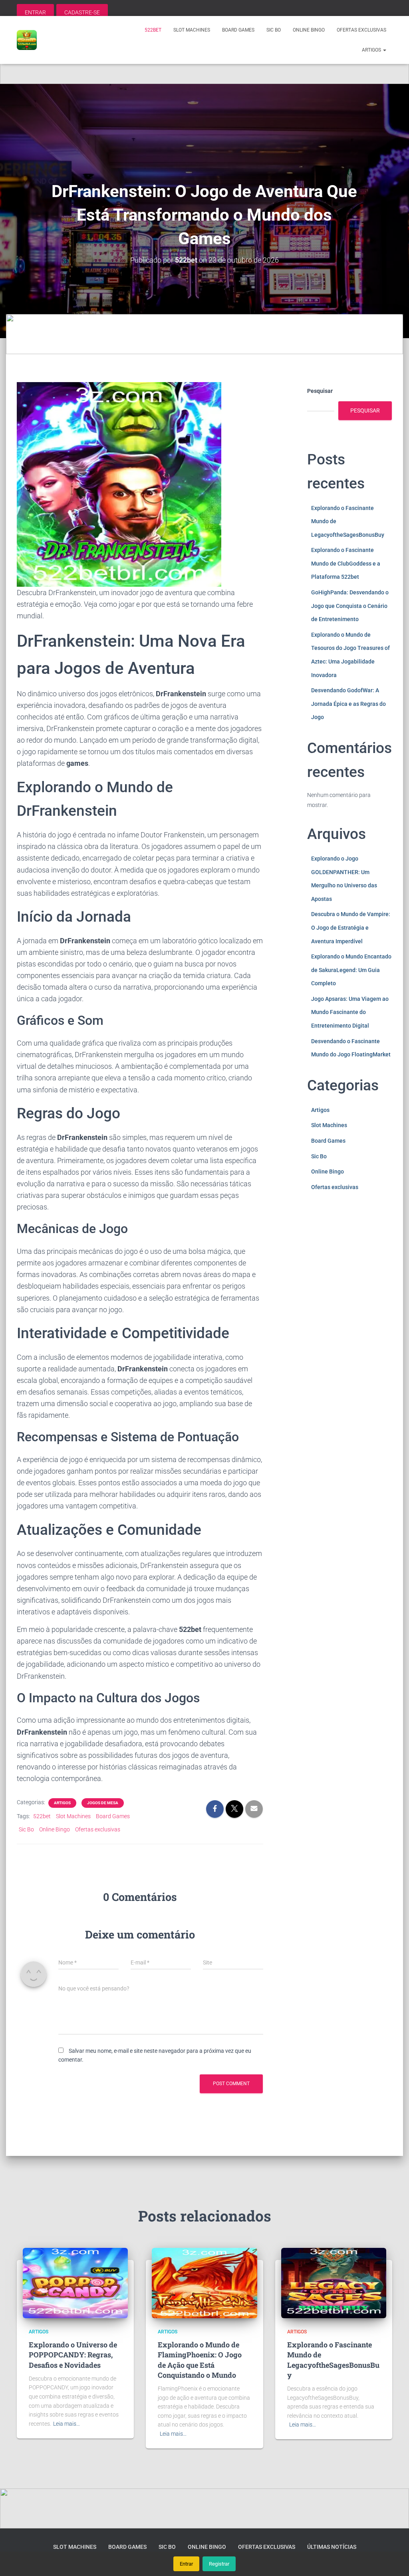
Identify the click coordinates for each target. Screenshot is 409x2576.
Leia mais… (67, 2424)
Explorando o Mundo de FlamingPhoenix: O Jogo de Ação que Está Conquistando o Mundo (200, 2360)
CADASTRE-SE (82, 12)
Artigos (372, 50)
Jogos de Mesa (103, 1803)
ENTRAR (35, 12)
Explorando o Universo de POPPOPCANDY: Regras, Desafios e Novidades (73, 2355)
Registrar (219, 2564)
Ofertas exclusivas (361, 30)
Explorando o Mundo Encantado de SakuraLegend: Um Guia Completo (351, 970)
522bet (153, 30)
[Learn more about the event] (204, 64)
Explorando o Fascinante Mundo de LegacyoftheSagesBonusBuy (333, 2360)
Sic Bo (274, 30)
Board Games (238, 30)
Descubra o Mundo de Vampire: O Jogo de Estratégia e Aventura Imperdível (351, 927)
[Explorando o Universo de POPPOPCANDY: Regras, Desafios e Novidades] (75, 2283)
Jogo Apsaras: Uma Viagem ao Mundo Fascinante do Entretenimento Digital (350, 1012)
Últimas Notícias (332, 2547)
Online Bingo (309, 30)
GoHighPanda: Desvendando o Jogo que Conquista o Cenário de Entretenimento (350, 606)
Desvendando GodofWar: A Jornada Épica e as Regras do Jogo (348, 704)
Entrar (186, 2564)
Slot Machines (192, 30)
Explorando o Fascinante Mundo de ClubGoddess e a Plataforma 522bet (346, 563)
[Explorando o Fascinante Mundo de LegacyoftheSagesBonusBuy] (334, 2283)
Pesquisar (320, 391)
